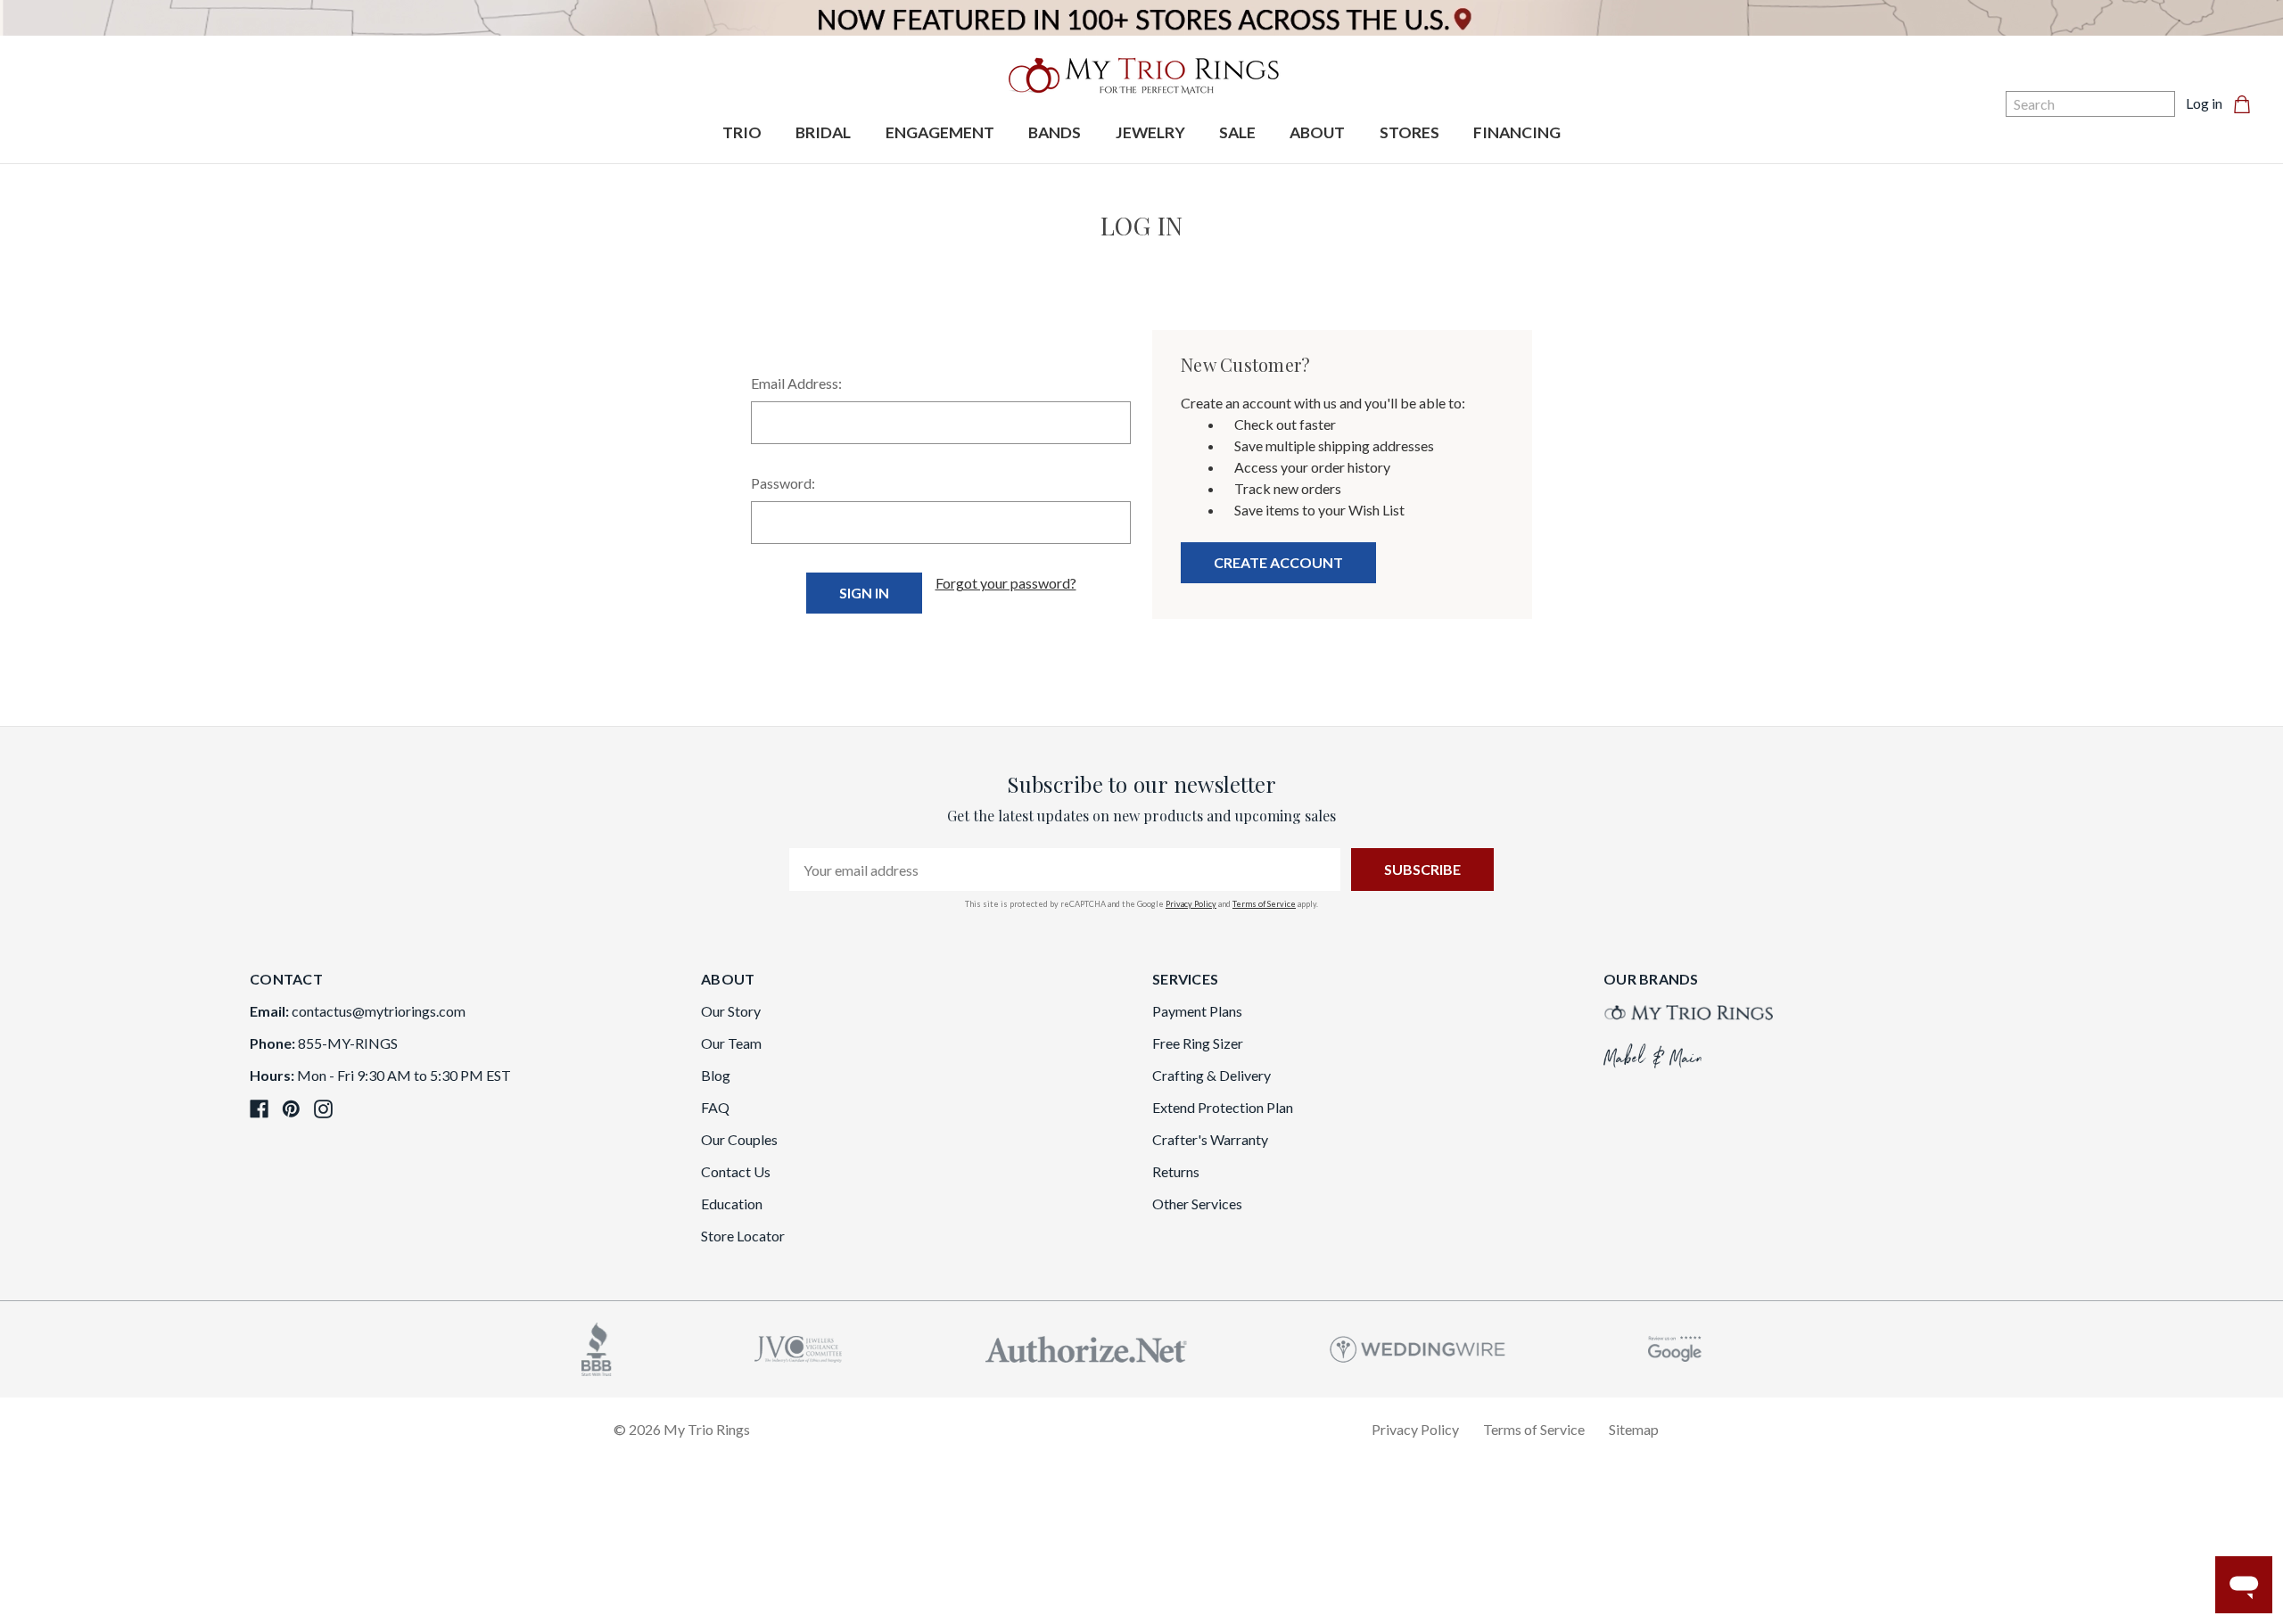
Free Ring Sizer (1198, 1043)
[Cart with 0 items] (2247, 103)
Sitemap (1634, 1429)
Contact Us (736, 1171)
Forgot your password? (1006, 583)
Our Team (731, 1043)
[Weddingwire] (1418, 1347)
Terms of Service (1264, 904)
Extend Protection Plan (1223, 1107)
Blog (716, 1075)
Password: (783, 483)
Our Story (731, 1011)
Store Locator (743, 1236)
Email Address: (796, 383)
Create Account (1278, 562)
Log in (2204, 103)
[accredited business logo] (597, 1347)
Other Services (1197, 1204)
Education (732, 1204)
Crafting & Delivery (1212, 1075)
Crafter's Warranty (1210, 1139)
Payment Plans (1197, 1011)
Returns (1176, 1171)
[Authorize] (1086, 1347)
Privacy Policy (1191, 904)
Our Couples (739, 1139)
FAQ (715, 1107)
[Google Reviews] (1675, 1347)
